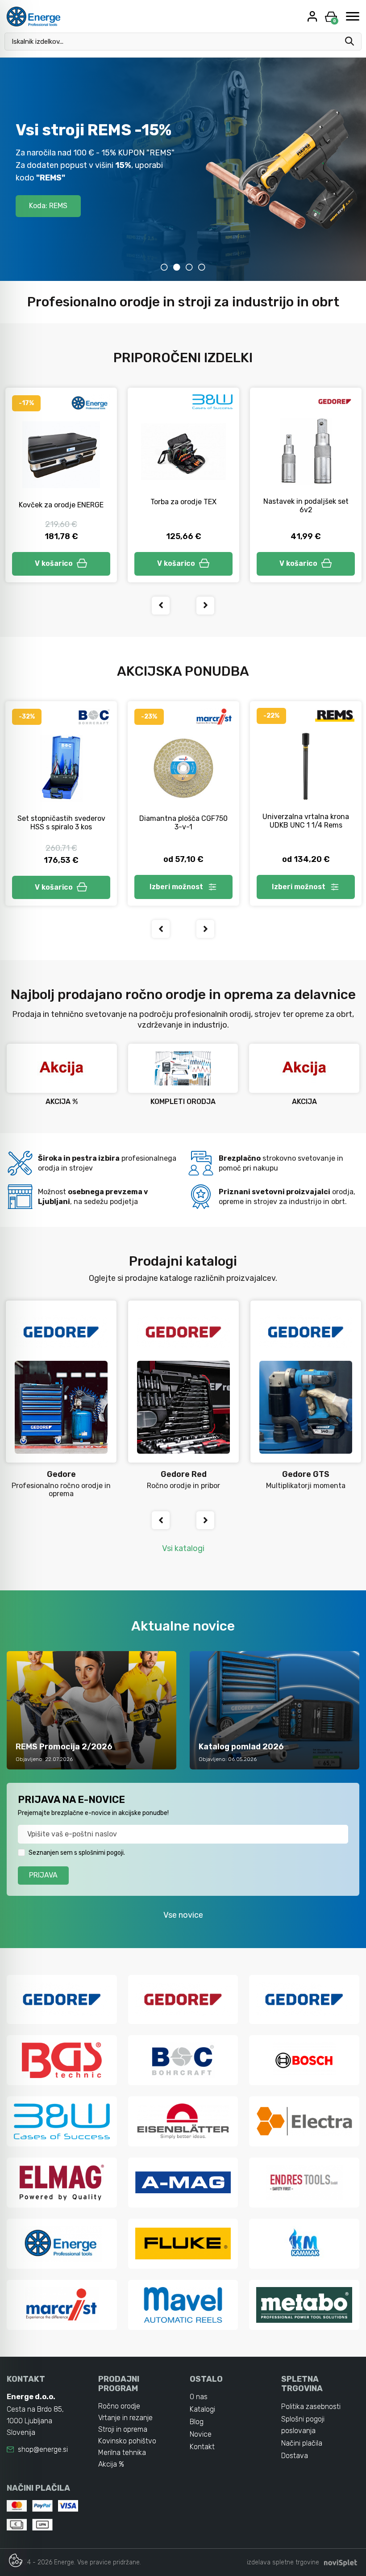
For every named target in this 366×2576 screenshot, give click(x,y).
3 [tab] (189, 267)
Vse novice (183, 1915)
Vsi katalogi (183, 1548)
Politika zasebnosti (311, 2407)
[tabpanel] (183, 169)
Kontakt (202, 2447)
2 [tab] (177, 267)
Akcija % (111, 2464)
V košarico (54, 563)
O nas (199, 2397)
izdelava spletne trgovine (283, 2562)
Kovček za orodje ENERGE (61, 505)
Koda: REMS (48, 206)
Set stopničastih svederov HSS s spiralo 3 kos (61, 823)
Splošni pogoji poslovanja (303, 2425)
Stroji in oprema (123, 2429)
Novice (201, 2434)
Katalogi (202, 2409)
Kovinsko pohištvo (127, 2441)
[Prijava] (313, 16)
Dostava (295, 2456)
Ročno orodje (119, 2406)
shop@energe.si (43, 2449)
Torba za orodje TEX (183, 502)
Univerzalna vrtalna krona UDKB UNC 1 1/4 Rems (306, 821)
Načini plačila (302, 2443)
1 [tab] (164, 267)
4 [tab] (202, 267)
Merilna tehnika (122, 2453)
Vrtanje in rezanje (125, 2418)
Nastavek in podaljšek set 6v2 (306, 506)
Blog (197, 2422)
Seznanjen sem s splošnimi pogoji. (77, 1853)
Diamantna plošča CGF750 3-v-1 (183, 823)
